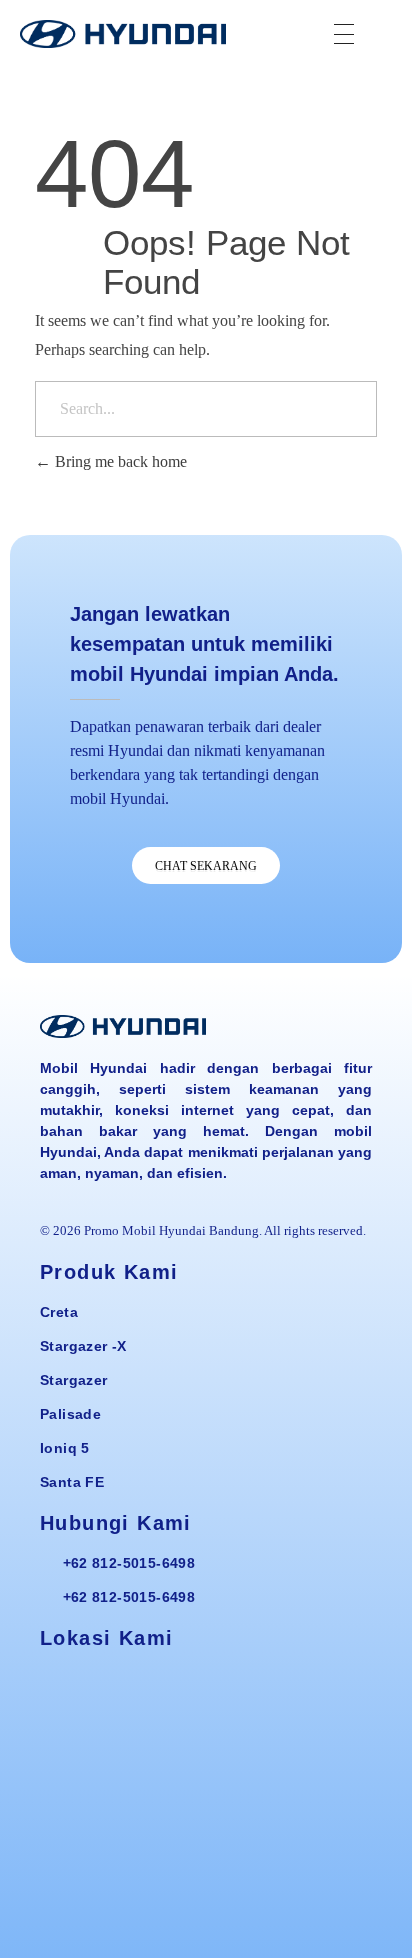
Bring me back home (119, 461)
